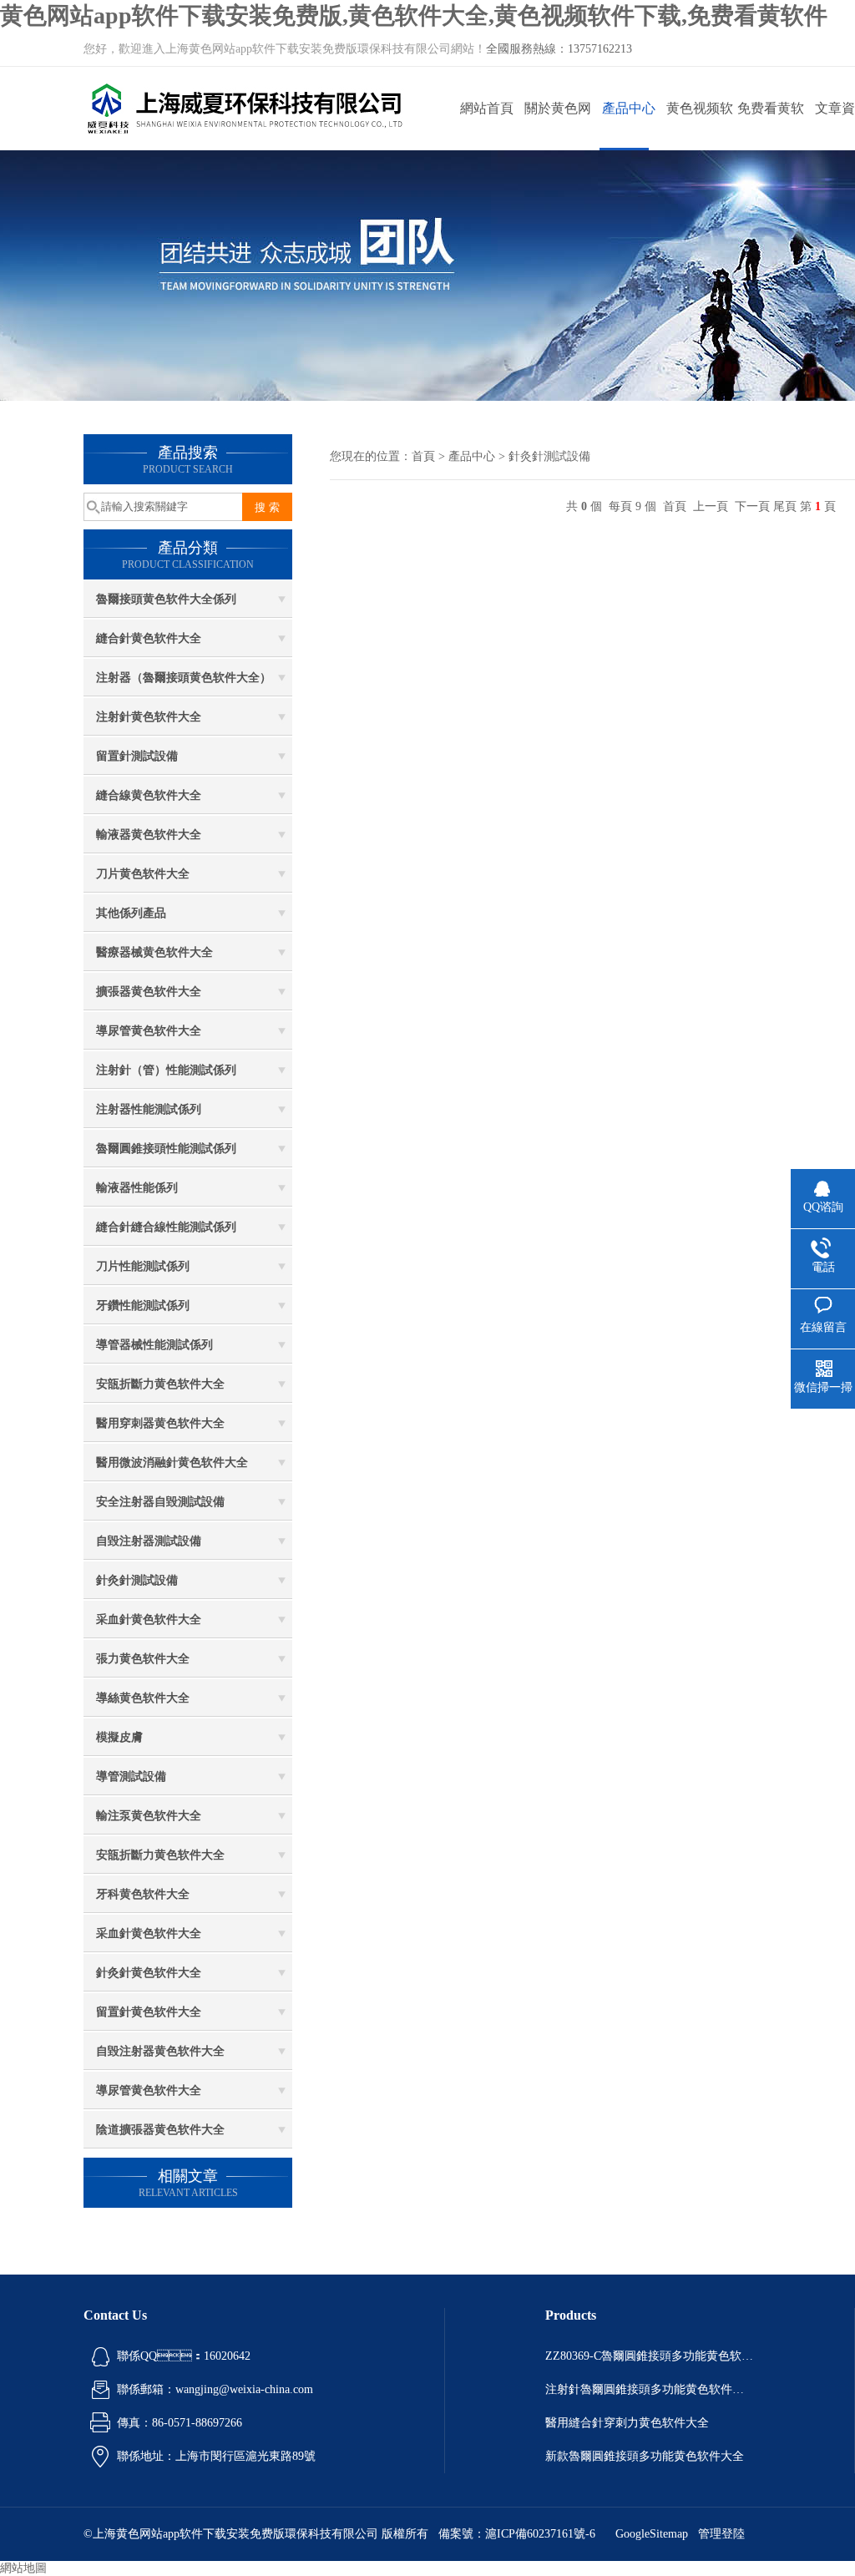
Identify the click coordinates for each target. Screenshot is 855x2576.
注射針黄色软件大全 (149, 717)
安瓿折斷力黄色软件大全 (160, 1384)
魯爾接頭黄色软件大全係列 (166, 599)
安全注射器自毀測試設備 (160, 1502)
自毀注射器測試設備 (149, 1541)
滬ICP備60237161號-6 (540, 2534)
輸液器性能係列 (137, 1188)
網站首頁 (487, 108)
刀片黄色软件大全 (143, 874)
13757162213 (600, 49)
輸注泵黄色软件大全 (149, 1816)
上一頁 (711, 506)
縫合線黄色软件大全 (149, 795)
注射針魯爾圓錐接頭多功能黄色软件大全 (650, 2389)
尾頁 (785, 506)
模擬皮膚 (119, 1737)
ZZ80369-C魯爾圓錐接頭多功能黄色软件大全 (650, 2356)
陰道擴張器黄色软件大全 (160, 2130)
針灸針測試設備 (137, 1580)
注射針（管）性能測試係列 (166, 1070)
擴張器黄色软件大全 (149, 992)
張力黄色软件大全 (143, 1659)
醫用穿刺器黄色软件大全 (160, 1423)
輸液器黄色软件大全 (149, 835)
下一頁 (752, 506)
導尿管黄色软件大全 (149, 1031)
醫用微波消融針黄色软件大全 (172, 1463)
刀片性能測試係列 (143, 1266)
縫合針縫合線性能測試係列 (166, 1227)
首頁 (423, 456)
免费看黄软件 (771, 126)
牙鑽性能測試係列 (143, 1306)
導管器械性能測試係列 (154, 1345)
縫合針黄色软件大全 (149, 638)
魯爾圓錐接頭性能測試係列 (166, 1149)
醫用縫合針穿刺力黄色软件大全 (627, 2423)
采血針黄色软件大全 (149, 1619)
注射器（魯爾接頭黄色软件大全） (184, 678)
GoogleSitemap (652, 2534)
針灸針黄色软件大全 (149, 1973)
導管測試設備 (131, 1776)
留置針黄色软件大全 (149, 2012)
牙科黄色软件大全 (143, 1894)
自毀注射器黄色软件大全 (160, 2051)
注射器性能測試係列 (149, 1109)
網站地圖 (23, 2568)
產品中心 (629, 108)
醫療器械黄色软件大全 (154, 952)
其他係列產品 (131, 913)
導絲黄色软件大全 (143, 1698)
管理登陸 (721, 2534)
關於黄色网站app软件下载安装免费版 (557, 126)
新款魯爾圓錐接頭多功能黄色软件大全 (645, 2456)
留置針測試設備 (137, 756)
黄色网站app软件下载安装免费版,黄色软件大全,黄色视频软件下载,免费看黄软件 (414, 15)
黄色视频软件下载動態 (700, 126)
